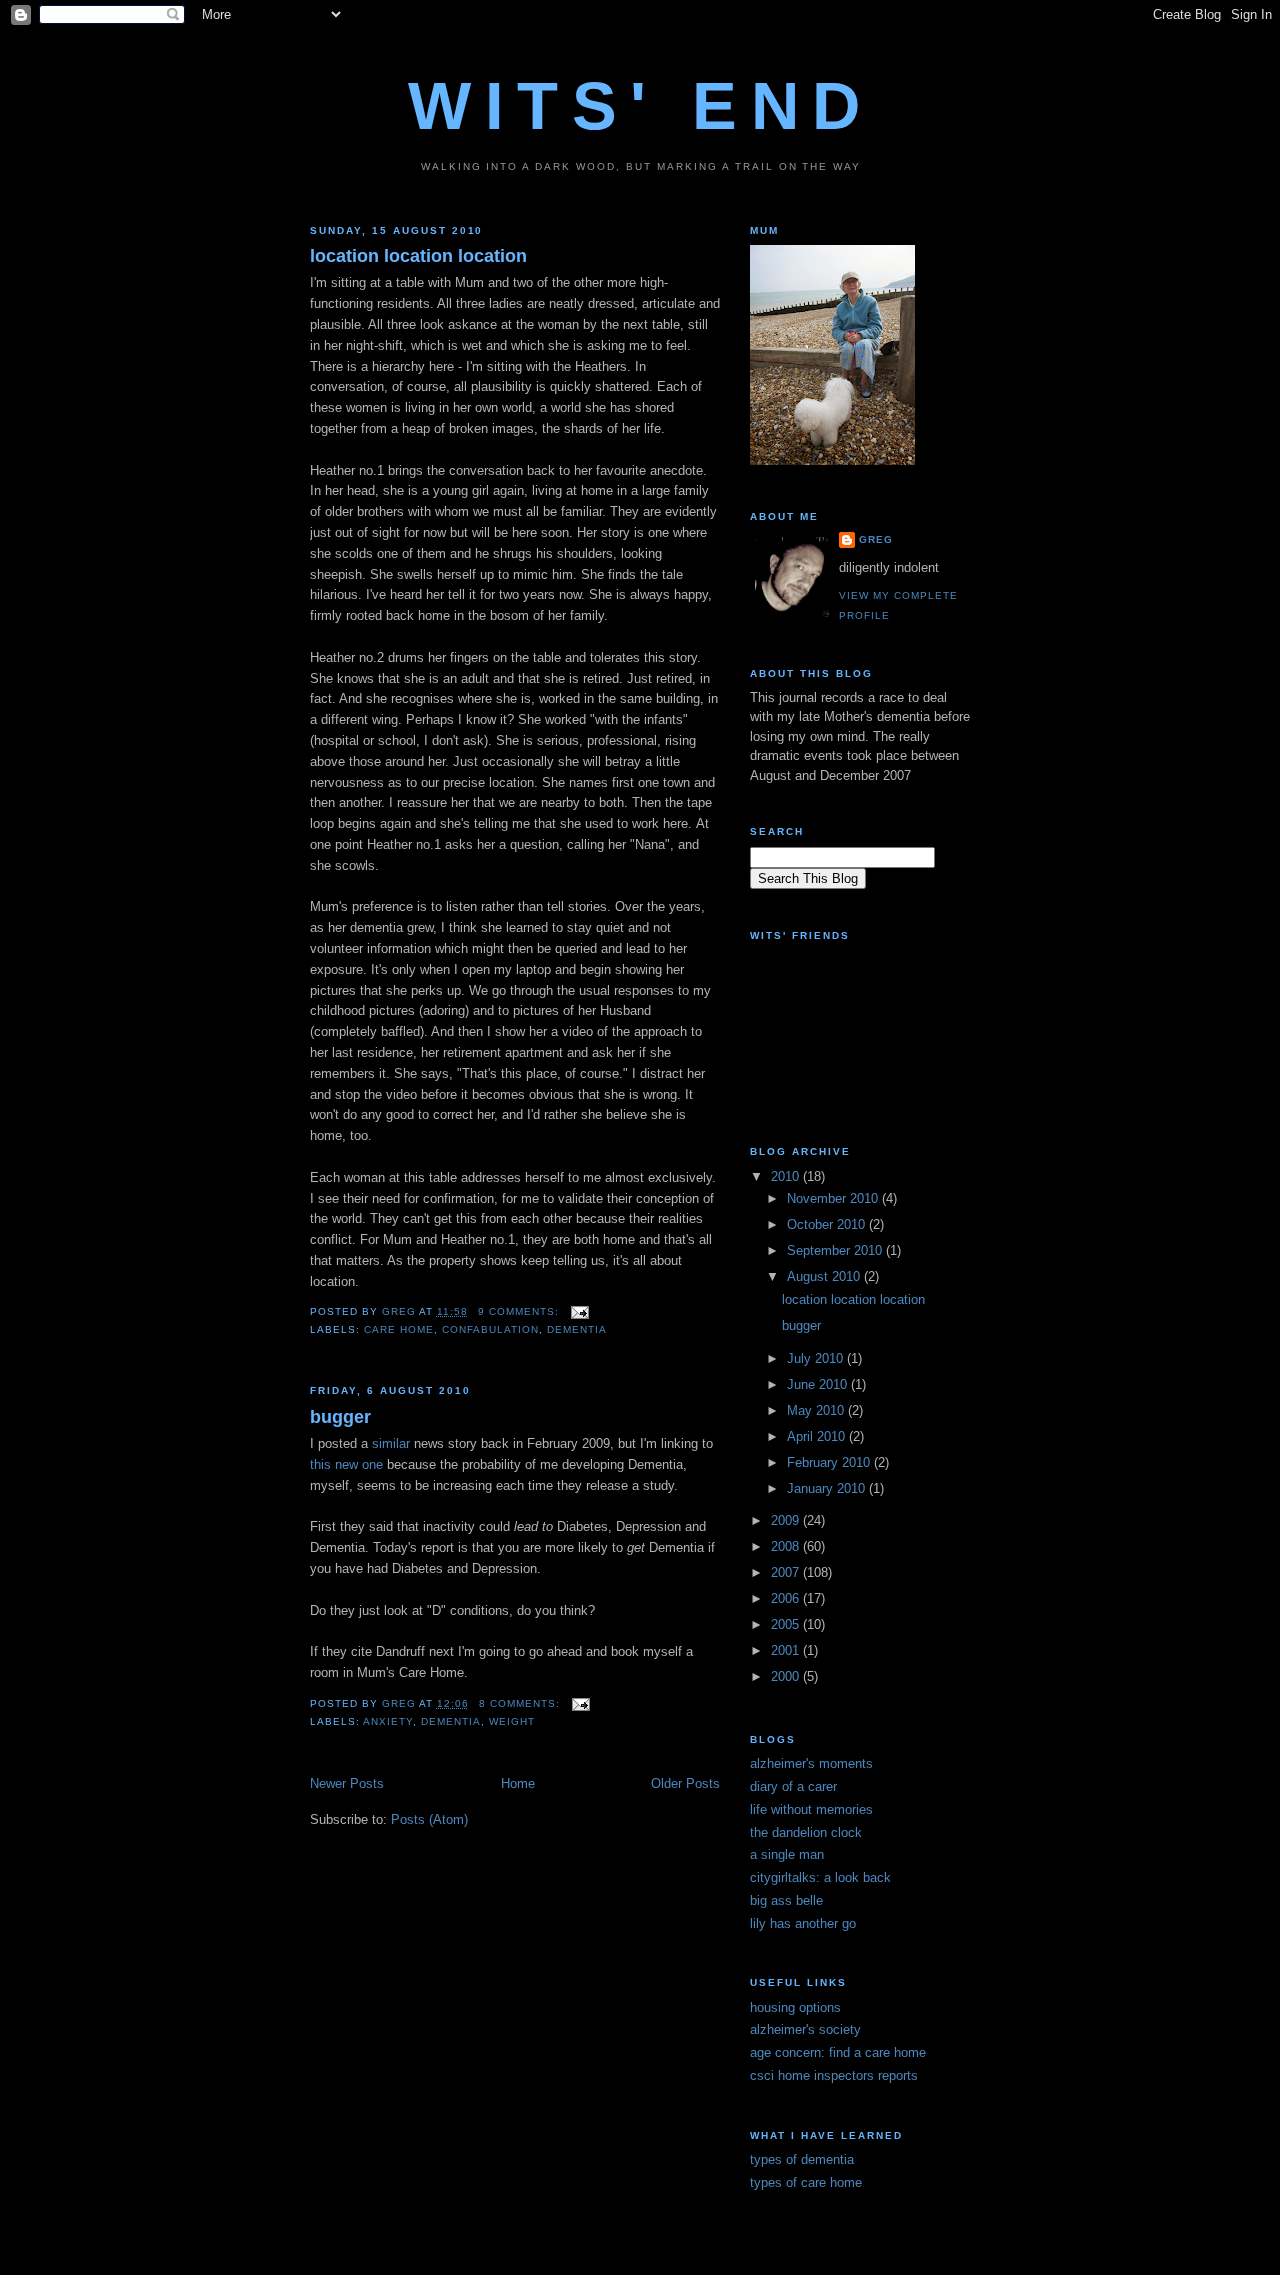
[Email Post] (580, 1311)
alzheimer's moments (811, 1763)
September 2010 (836, 1250)
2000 (787, 1676)
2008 (787, 1546)
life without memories (811, 1809)
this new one (346, 1464)
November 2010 (834, 1198)
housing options (795, 2007)
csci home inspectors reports (834, 2075)
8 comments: (521, 1703)
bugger (340, 1417)
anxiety (388, 1721)
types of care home (806, 2182)
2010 (787, 1176)
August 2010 (825, 1276)
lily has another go (803, 1923)
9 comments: (520, 1311)
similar (391, 1443)
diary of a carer (793, 1786)
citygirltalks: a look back (820, 1877)
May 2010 (817, 1410)
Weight (512, 1721)
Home (518, 1783)
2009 (787, 1520)
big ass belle (786, 1900)
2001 (787, 1650)
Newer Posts (347, 1783)
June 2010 (819, 1384)
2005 (787, 1624)
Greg (876, 539)
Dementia (577, 1329)
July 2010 (817, 1358)
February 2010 (830, 1462)
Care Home (399, 1329)
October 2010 (828, 1224)
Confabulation (490, 1329)
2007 (787, 1572)
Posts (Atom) (429, 1819)
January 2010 (828, 1488)
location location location (418, 256)
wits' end (640, 105)
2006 (787, 1598)
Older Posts (685, 1783)
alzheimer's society (805, 2029)
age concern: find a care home (838, 2052)
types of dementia (802, 2159)
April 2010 (818, 1436)
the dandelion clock (806, 1832)
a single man (787, 1854)
